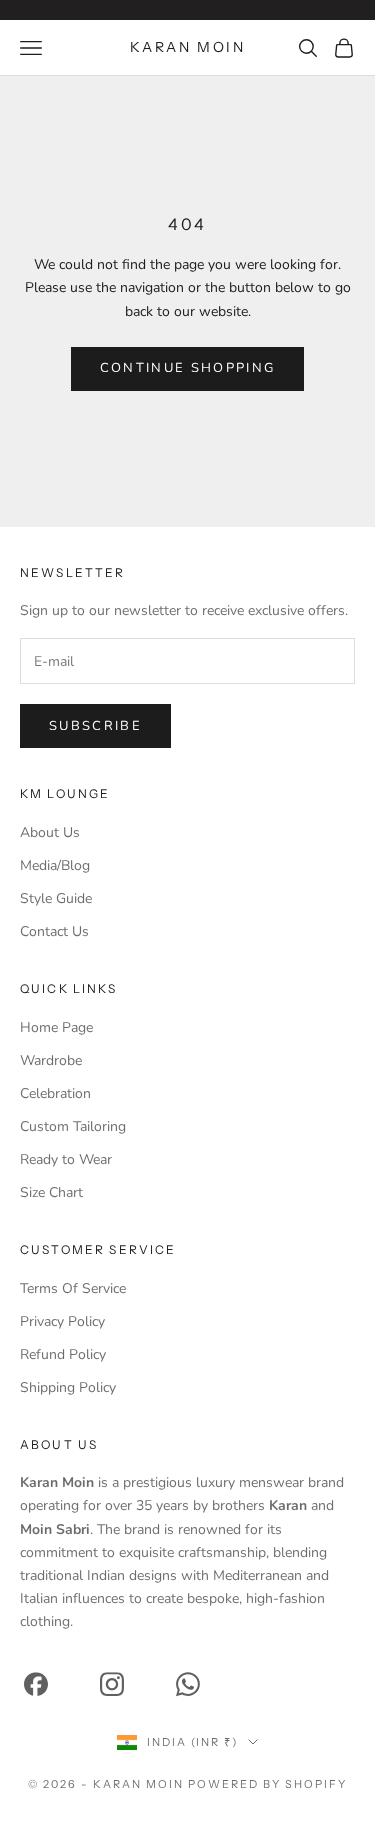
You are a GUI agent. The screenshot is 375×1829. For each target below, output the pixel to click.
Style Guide (56, 898)
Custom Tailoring (73, 1126)
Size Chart (51, 1192)
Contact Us (54, 931)
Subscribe (95, 726)
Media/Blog (55, 865)
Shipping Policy (68, 1387)
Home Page (56, 1027)
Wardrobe (51, 1060)
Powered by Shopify (267, 1784)
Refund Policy (63, 1354)
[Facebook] (36, 1684)
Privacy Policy (62, 1321)
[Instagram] (112, 1684)
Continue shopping (188, 368)
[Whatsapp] (188, 1684)
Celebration (55, 1093)
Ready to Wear (66, 1159)
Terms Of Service (73, 1288)
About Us (50, 832)
